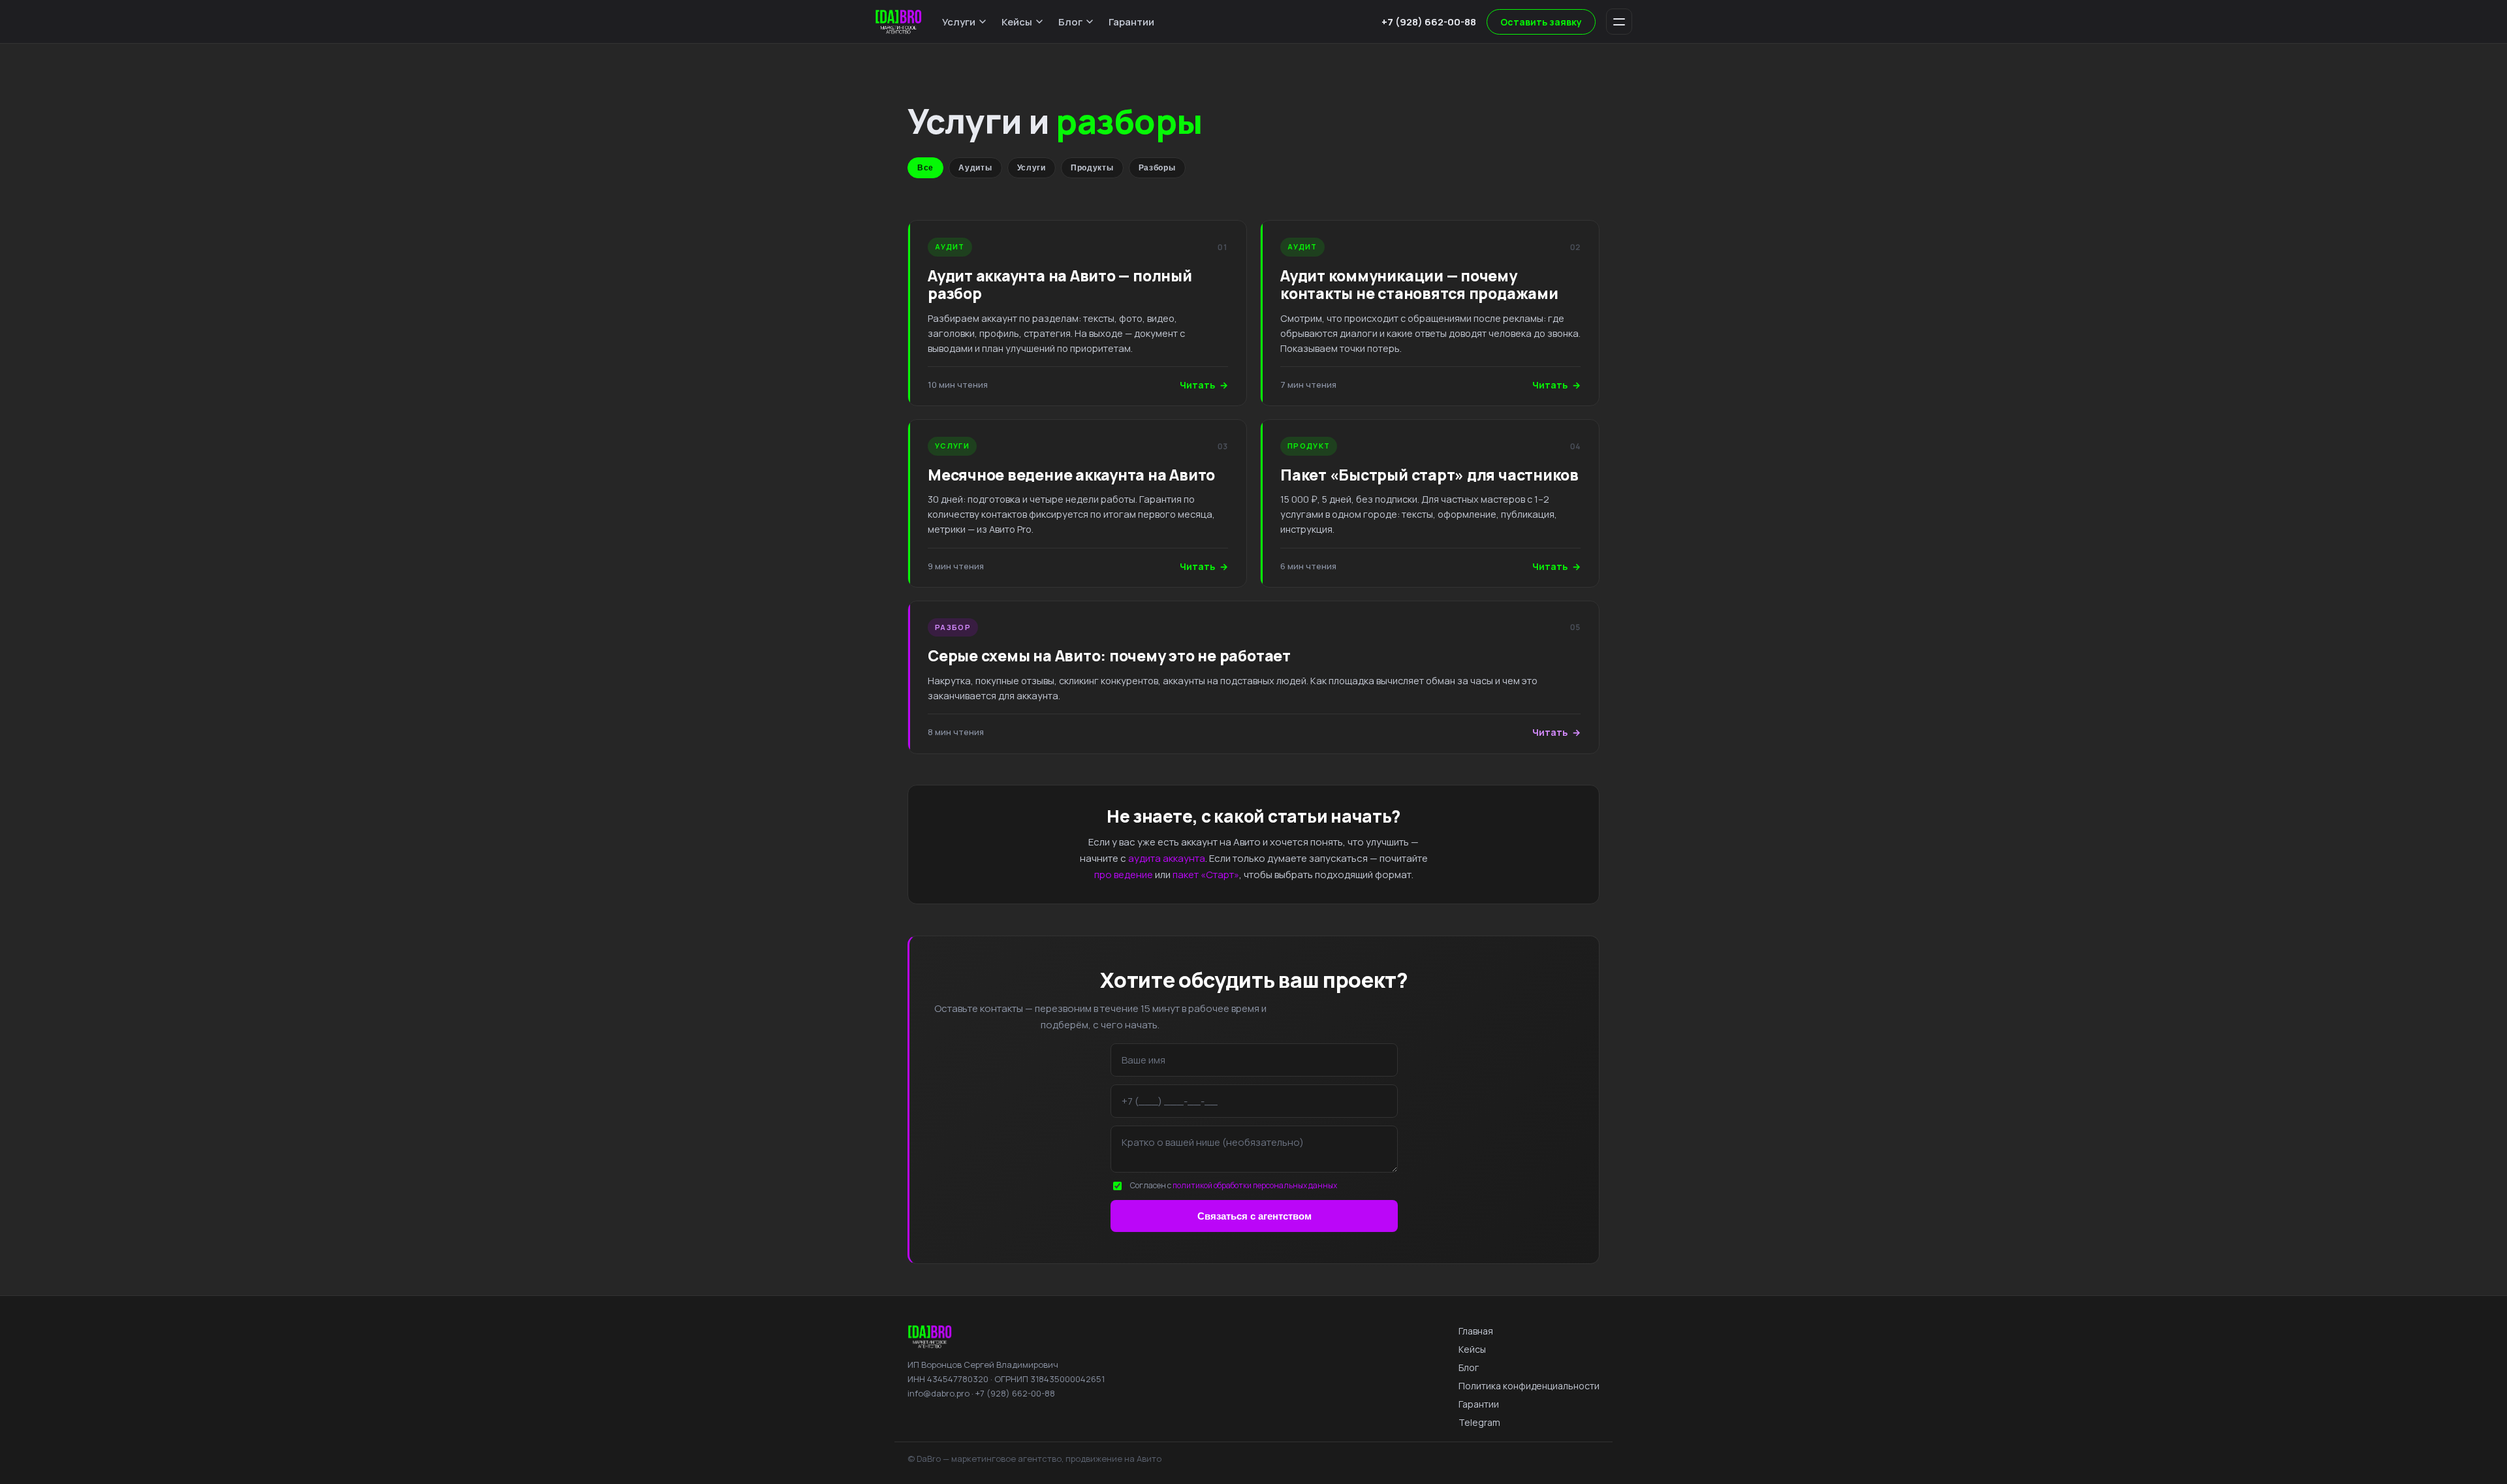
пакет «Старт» (1206, 875)
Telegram (1479, 1422)
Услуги (959, 22)
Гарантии (1131, 22)
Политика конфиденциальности (1529, 1386)
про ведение (1124, 875)
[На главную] (898, 22)
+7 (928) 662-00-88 (1429, 22)
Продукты (1092, 168)
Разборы (1157, 168)
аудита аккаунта (1167, 858)
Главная (1476, 1331)
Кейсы (1017, 22)
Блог (1070, 22)
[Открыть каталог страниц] (1619, 22)
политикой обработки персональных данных (1255, 1185)
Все (925, 168)
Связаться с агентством (1254, 1216)
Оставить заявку (1541, 22)
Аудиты (975, 168)
